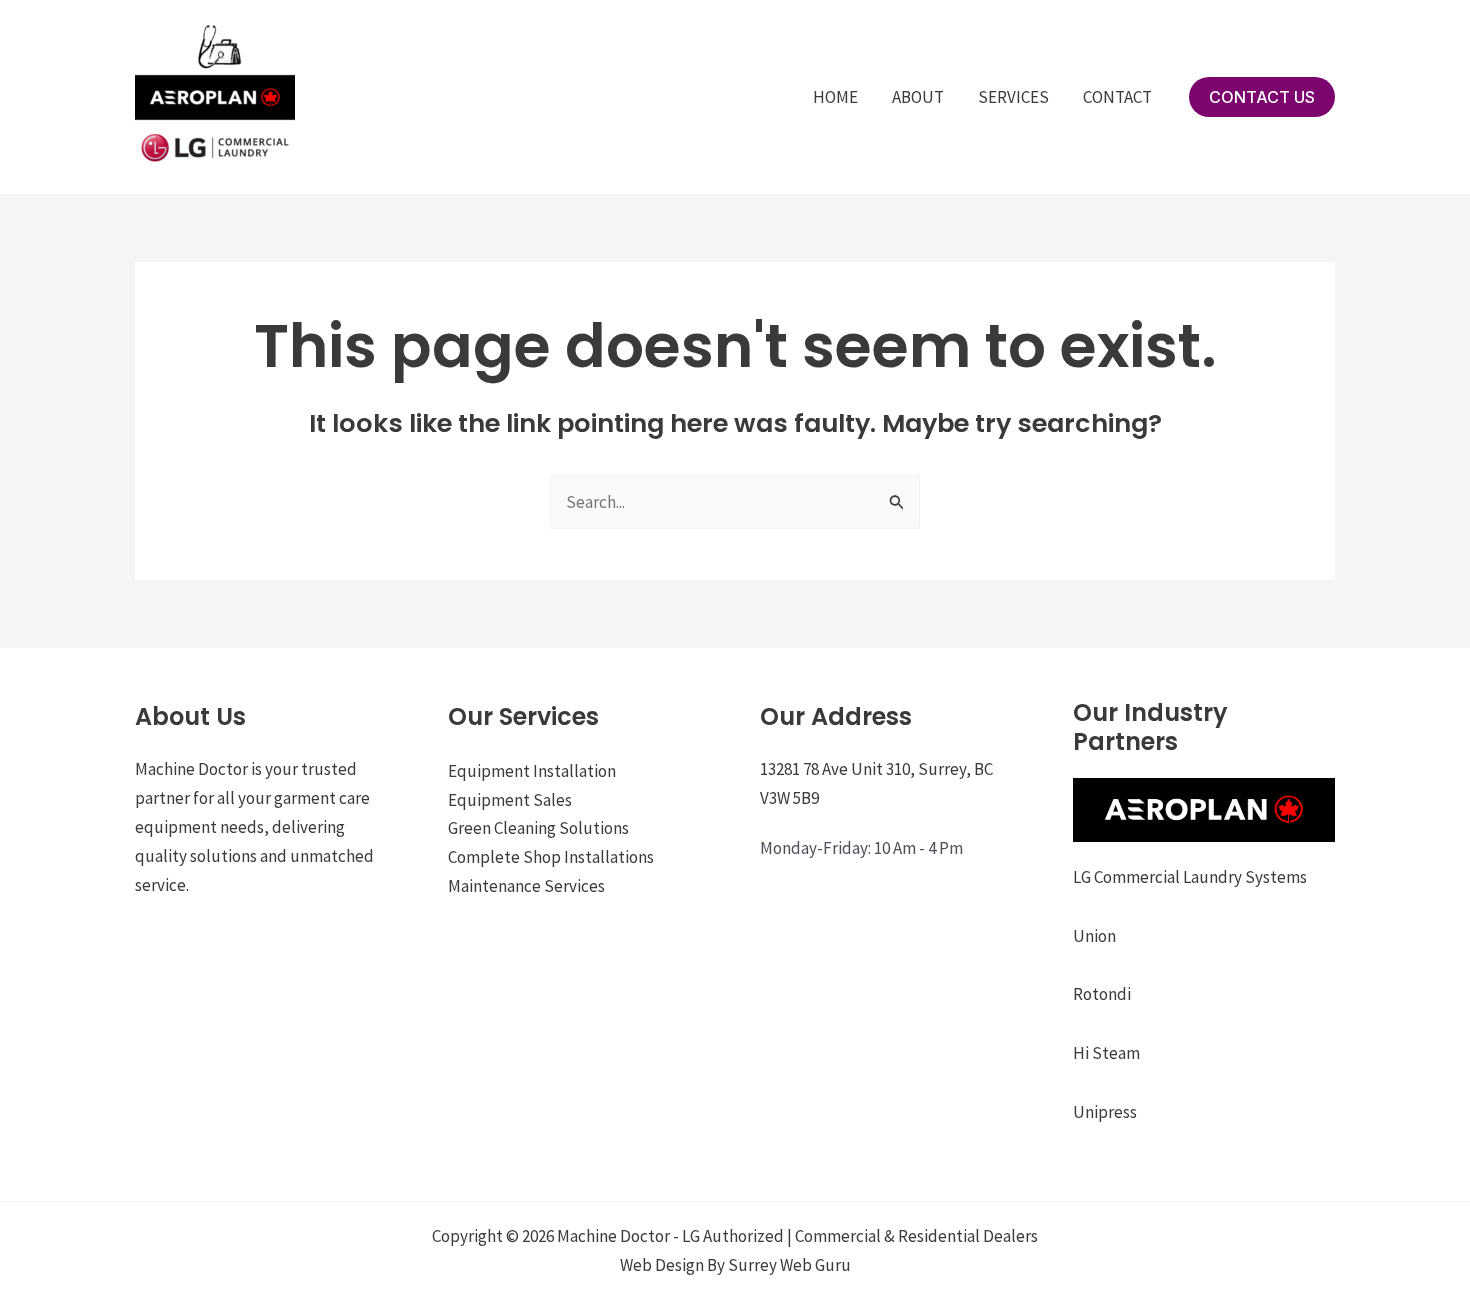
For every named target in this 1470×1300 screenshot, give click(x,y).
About (918, 97)
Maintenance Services (526, 886)
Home (835, 97)
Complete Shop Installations (551, 857)
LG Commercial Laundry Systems (1190, 877)
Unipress (1105, 1112)
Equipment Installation (532, 771)
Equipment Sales (510, 800)
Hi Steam (1106, 1053)
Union (1094, 936)
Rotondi (1102, 994)
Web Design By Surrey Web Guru (735, 1265)
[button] (1262, 97)
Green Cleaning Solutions (538, 828)
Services (1013, 97)
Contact (1117, 97)
